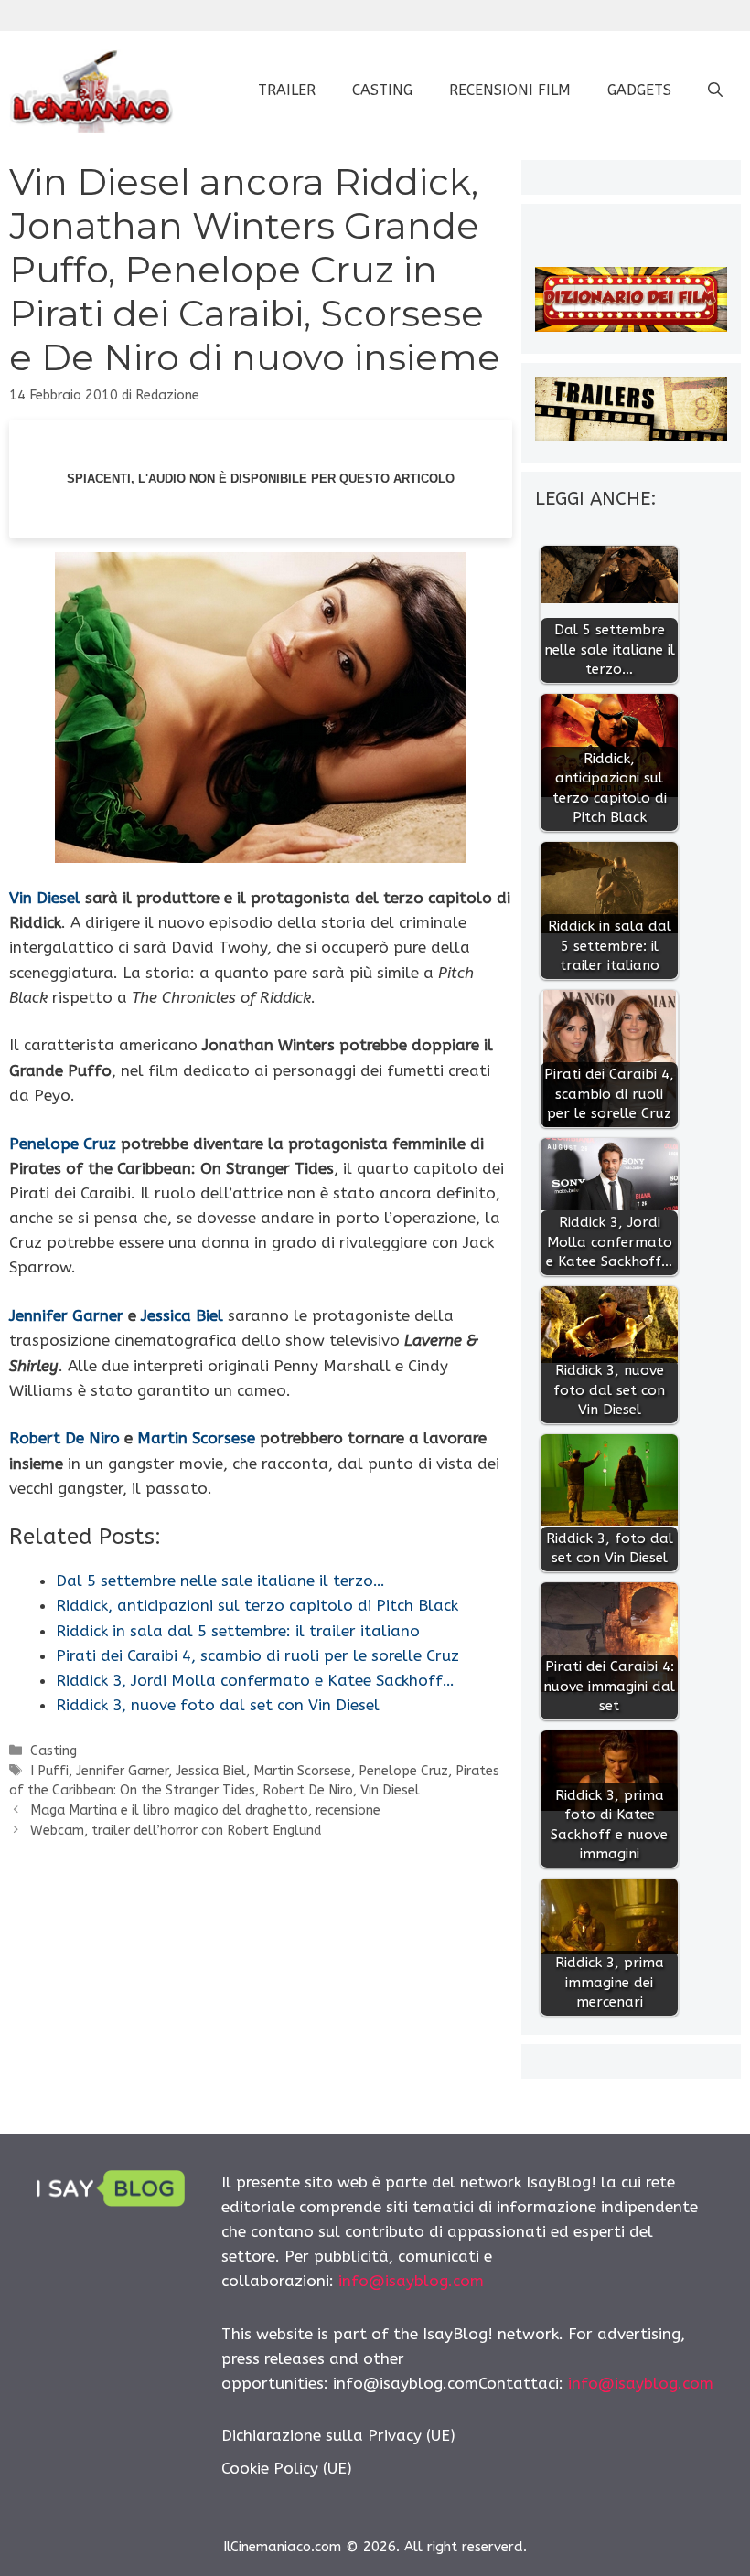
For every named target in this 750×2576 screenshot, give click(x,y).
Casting (382, 90)
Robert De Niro (64, 1438)
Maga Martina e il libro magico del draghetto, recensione (205, 1810)
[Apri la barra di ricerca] (715, 90)
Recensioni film (510, 90)
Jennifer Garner (66, 1315)
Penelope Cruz (63, 1144)
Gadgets (639, 90)
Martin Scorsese (196, 1438)
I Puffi (49, 1771)
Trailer (287, 90)
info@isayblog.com (411, 2281)
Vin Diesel (45, 898)
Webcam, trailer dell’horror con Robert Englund (176, 1831)
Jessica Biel (182, 1315)
